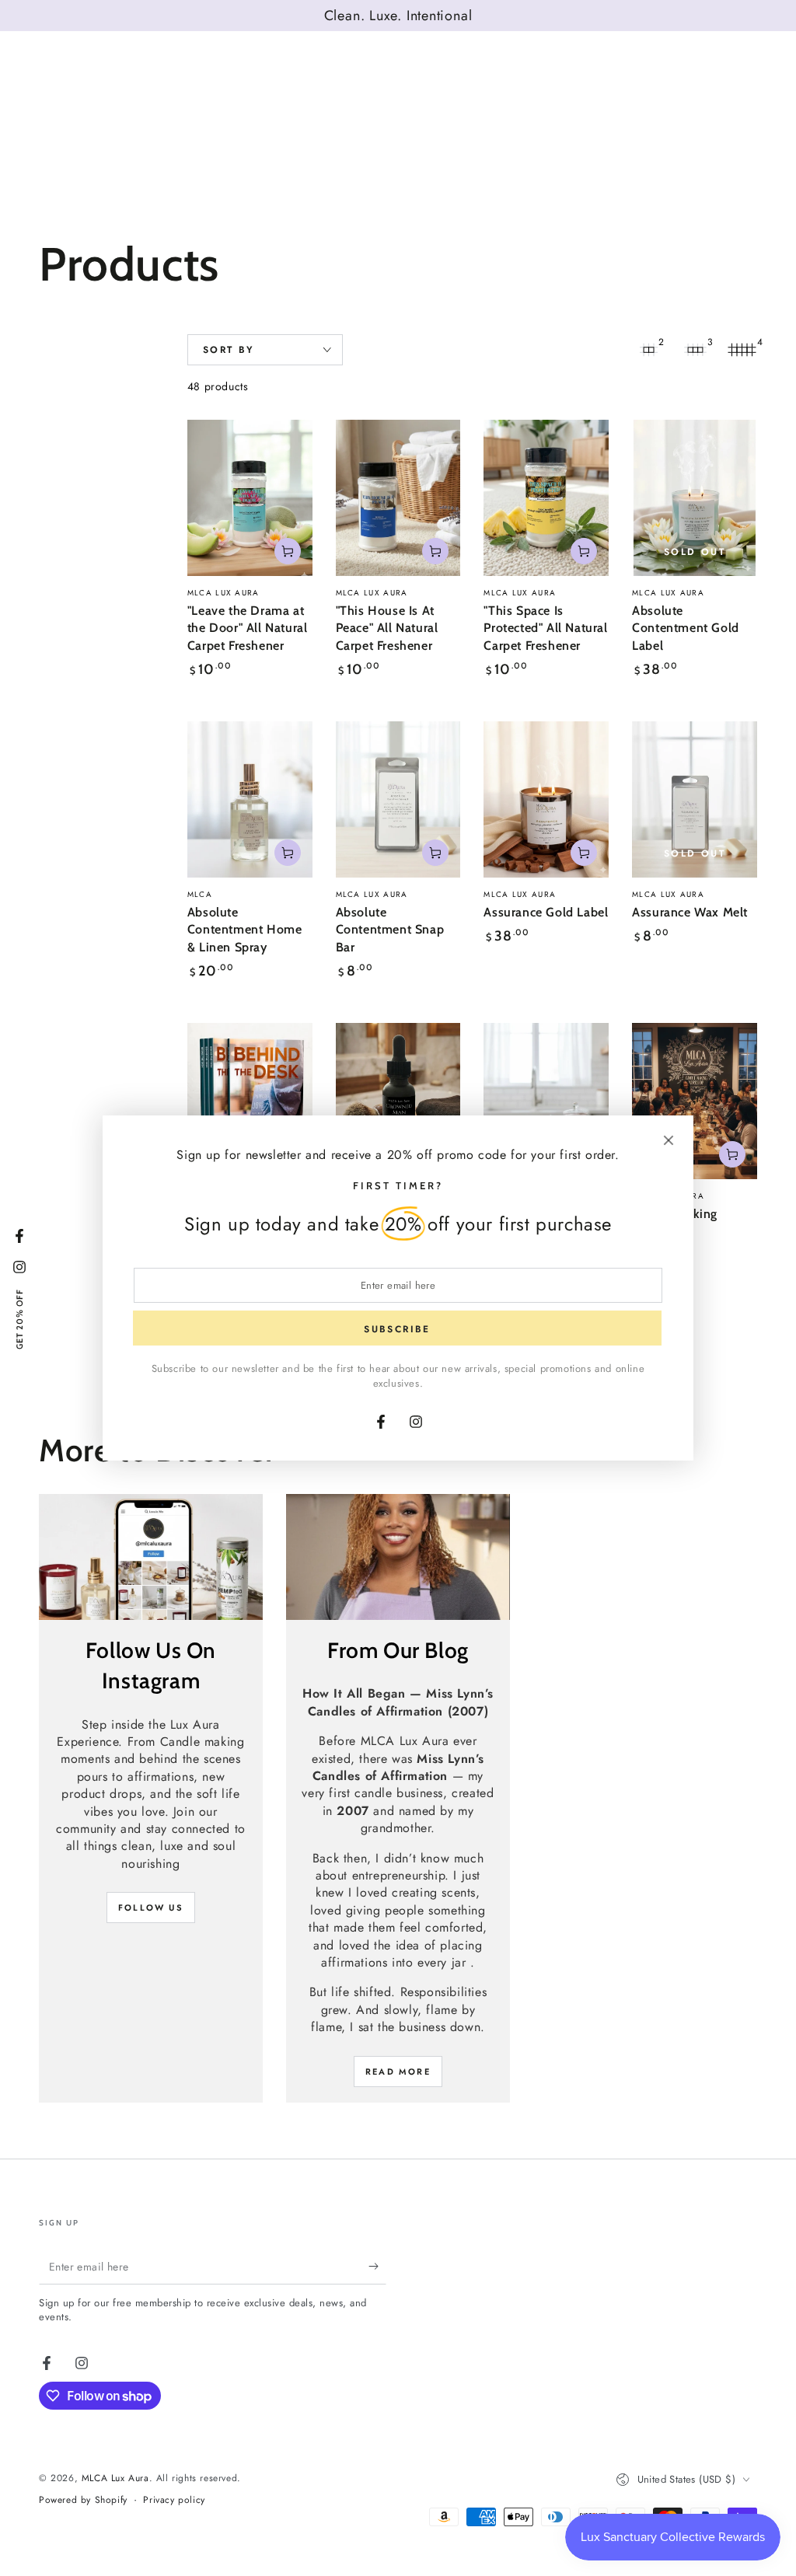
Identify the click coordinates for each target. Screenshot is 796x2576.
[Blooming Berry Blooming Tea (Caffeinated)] (546, 1101)
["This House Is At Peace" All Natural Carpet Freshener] (398, 498)
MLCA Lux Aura (115, 2478)
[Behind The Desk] (250, 1101)
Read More (398, 2072)
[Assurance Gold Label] (546, 799)
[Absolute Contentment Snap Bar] (398, 799)
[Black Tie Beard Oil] (398, 1101)
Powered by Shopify (83, 2500)
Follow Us (151, 1908)
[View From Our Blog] (398, 1557)
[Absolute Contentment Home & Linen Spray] (250, 799)
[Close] (669, 1140)
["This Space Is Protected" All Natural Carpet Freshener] (546, 498)
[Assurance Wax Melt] (695, 799)
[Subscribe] (377, 2267)
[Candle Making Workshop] (695, 1101)
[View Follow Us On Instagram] (151, 1557)
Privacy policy (174, 2500)
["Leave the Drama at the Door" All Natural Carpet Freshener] (250, 498)
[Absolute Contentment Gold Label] (695, 498)
